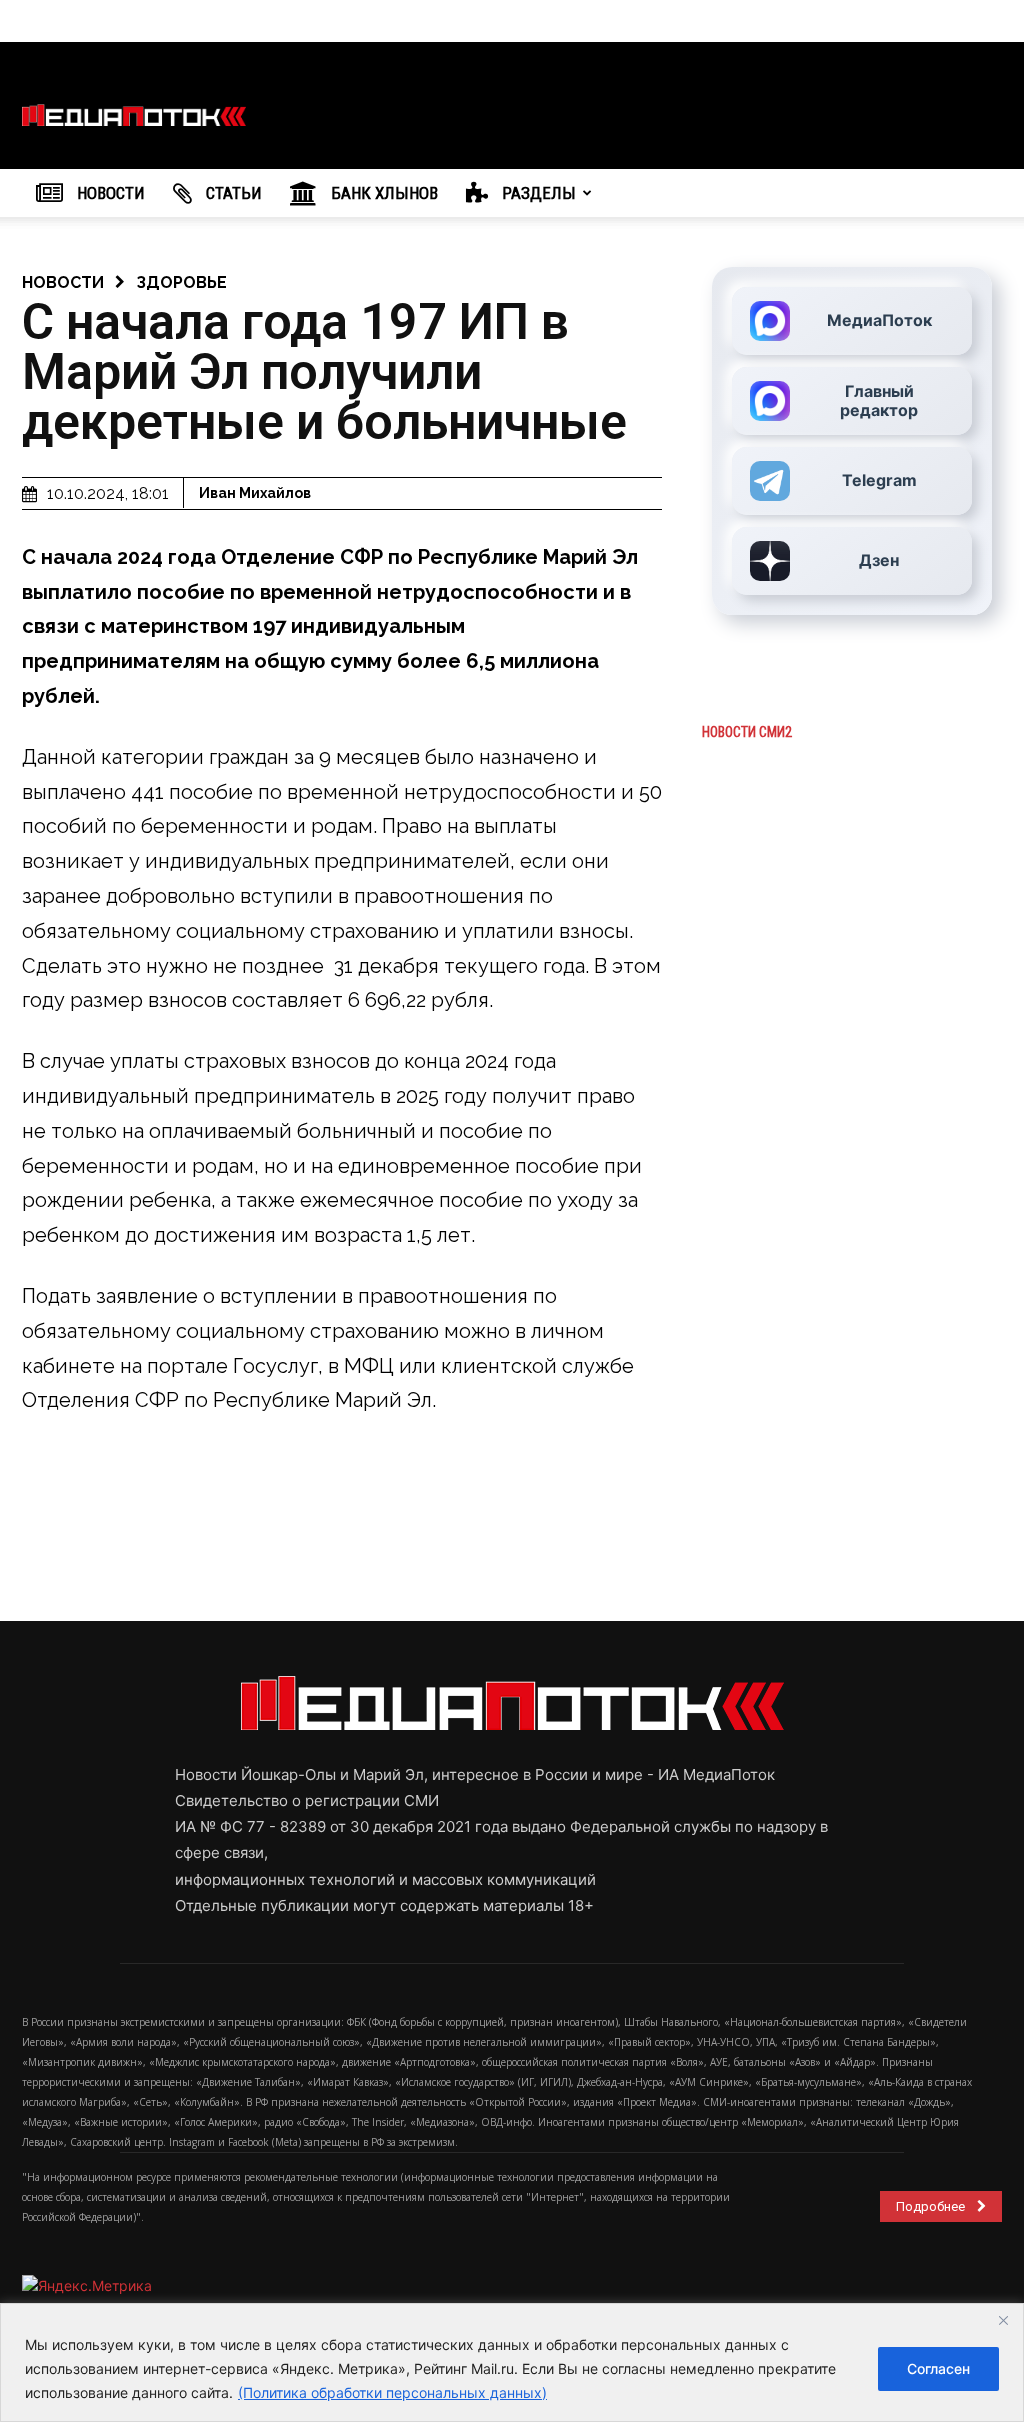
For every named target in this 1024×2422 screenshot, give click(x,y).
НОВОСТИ (109, 193)
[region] (512, 2362)
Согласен (938, 2368)
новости (63, 282)
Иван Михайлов (255, 493)
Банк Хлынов (382, 193)
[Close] (1003, 2320)
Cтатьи (232, 193)
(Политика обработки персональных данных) (392, 2392)
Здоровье (181, 282)
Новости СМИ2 (747, 732)
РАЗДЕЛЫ (537, 193)
